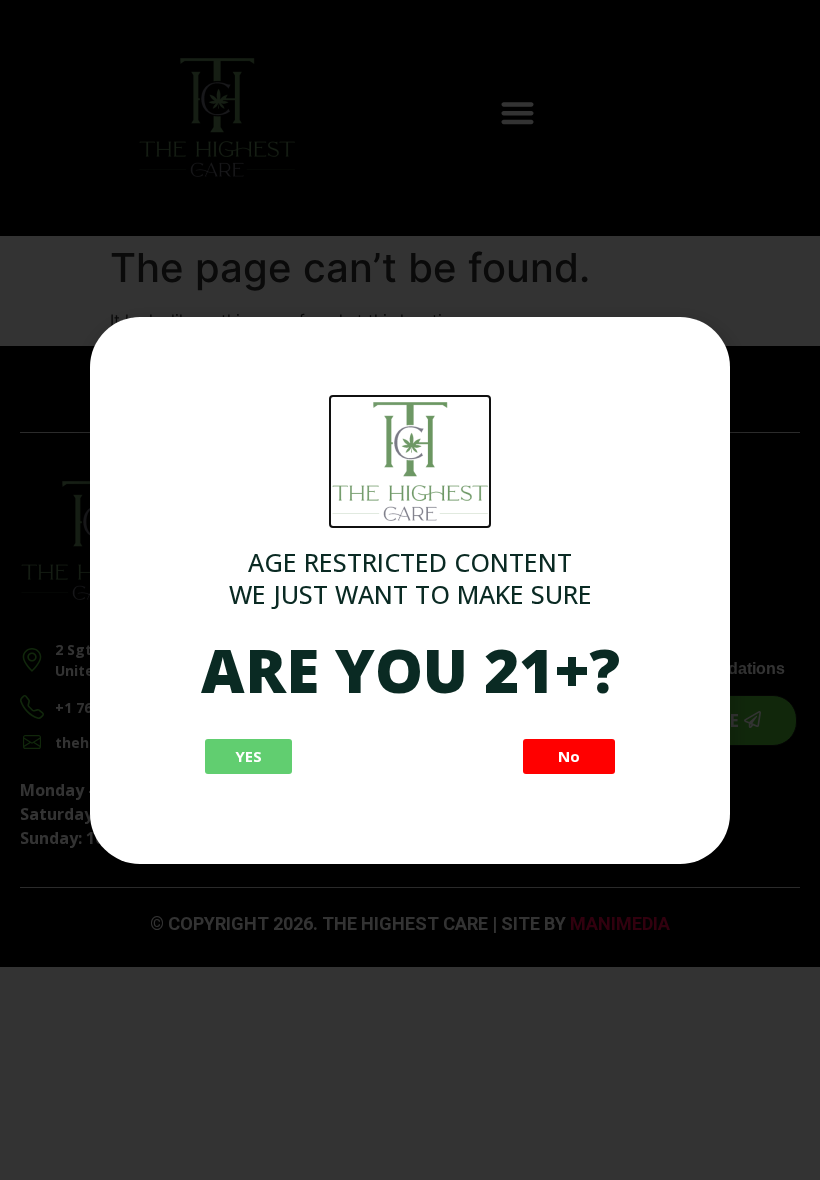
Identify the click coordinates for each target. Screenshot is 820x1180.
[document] (410, 590)
